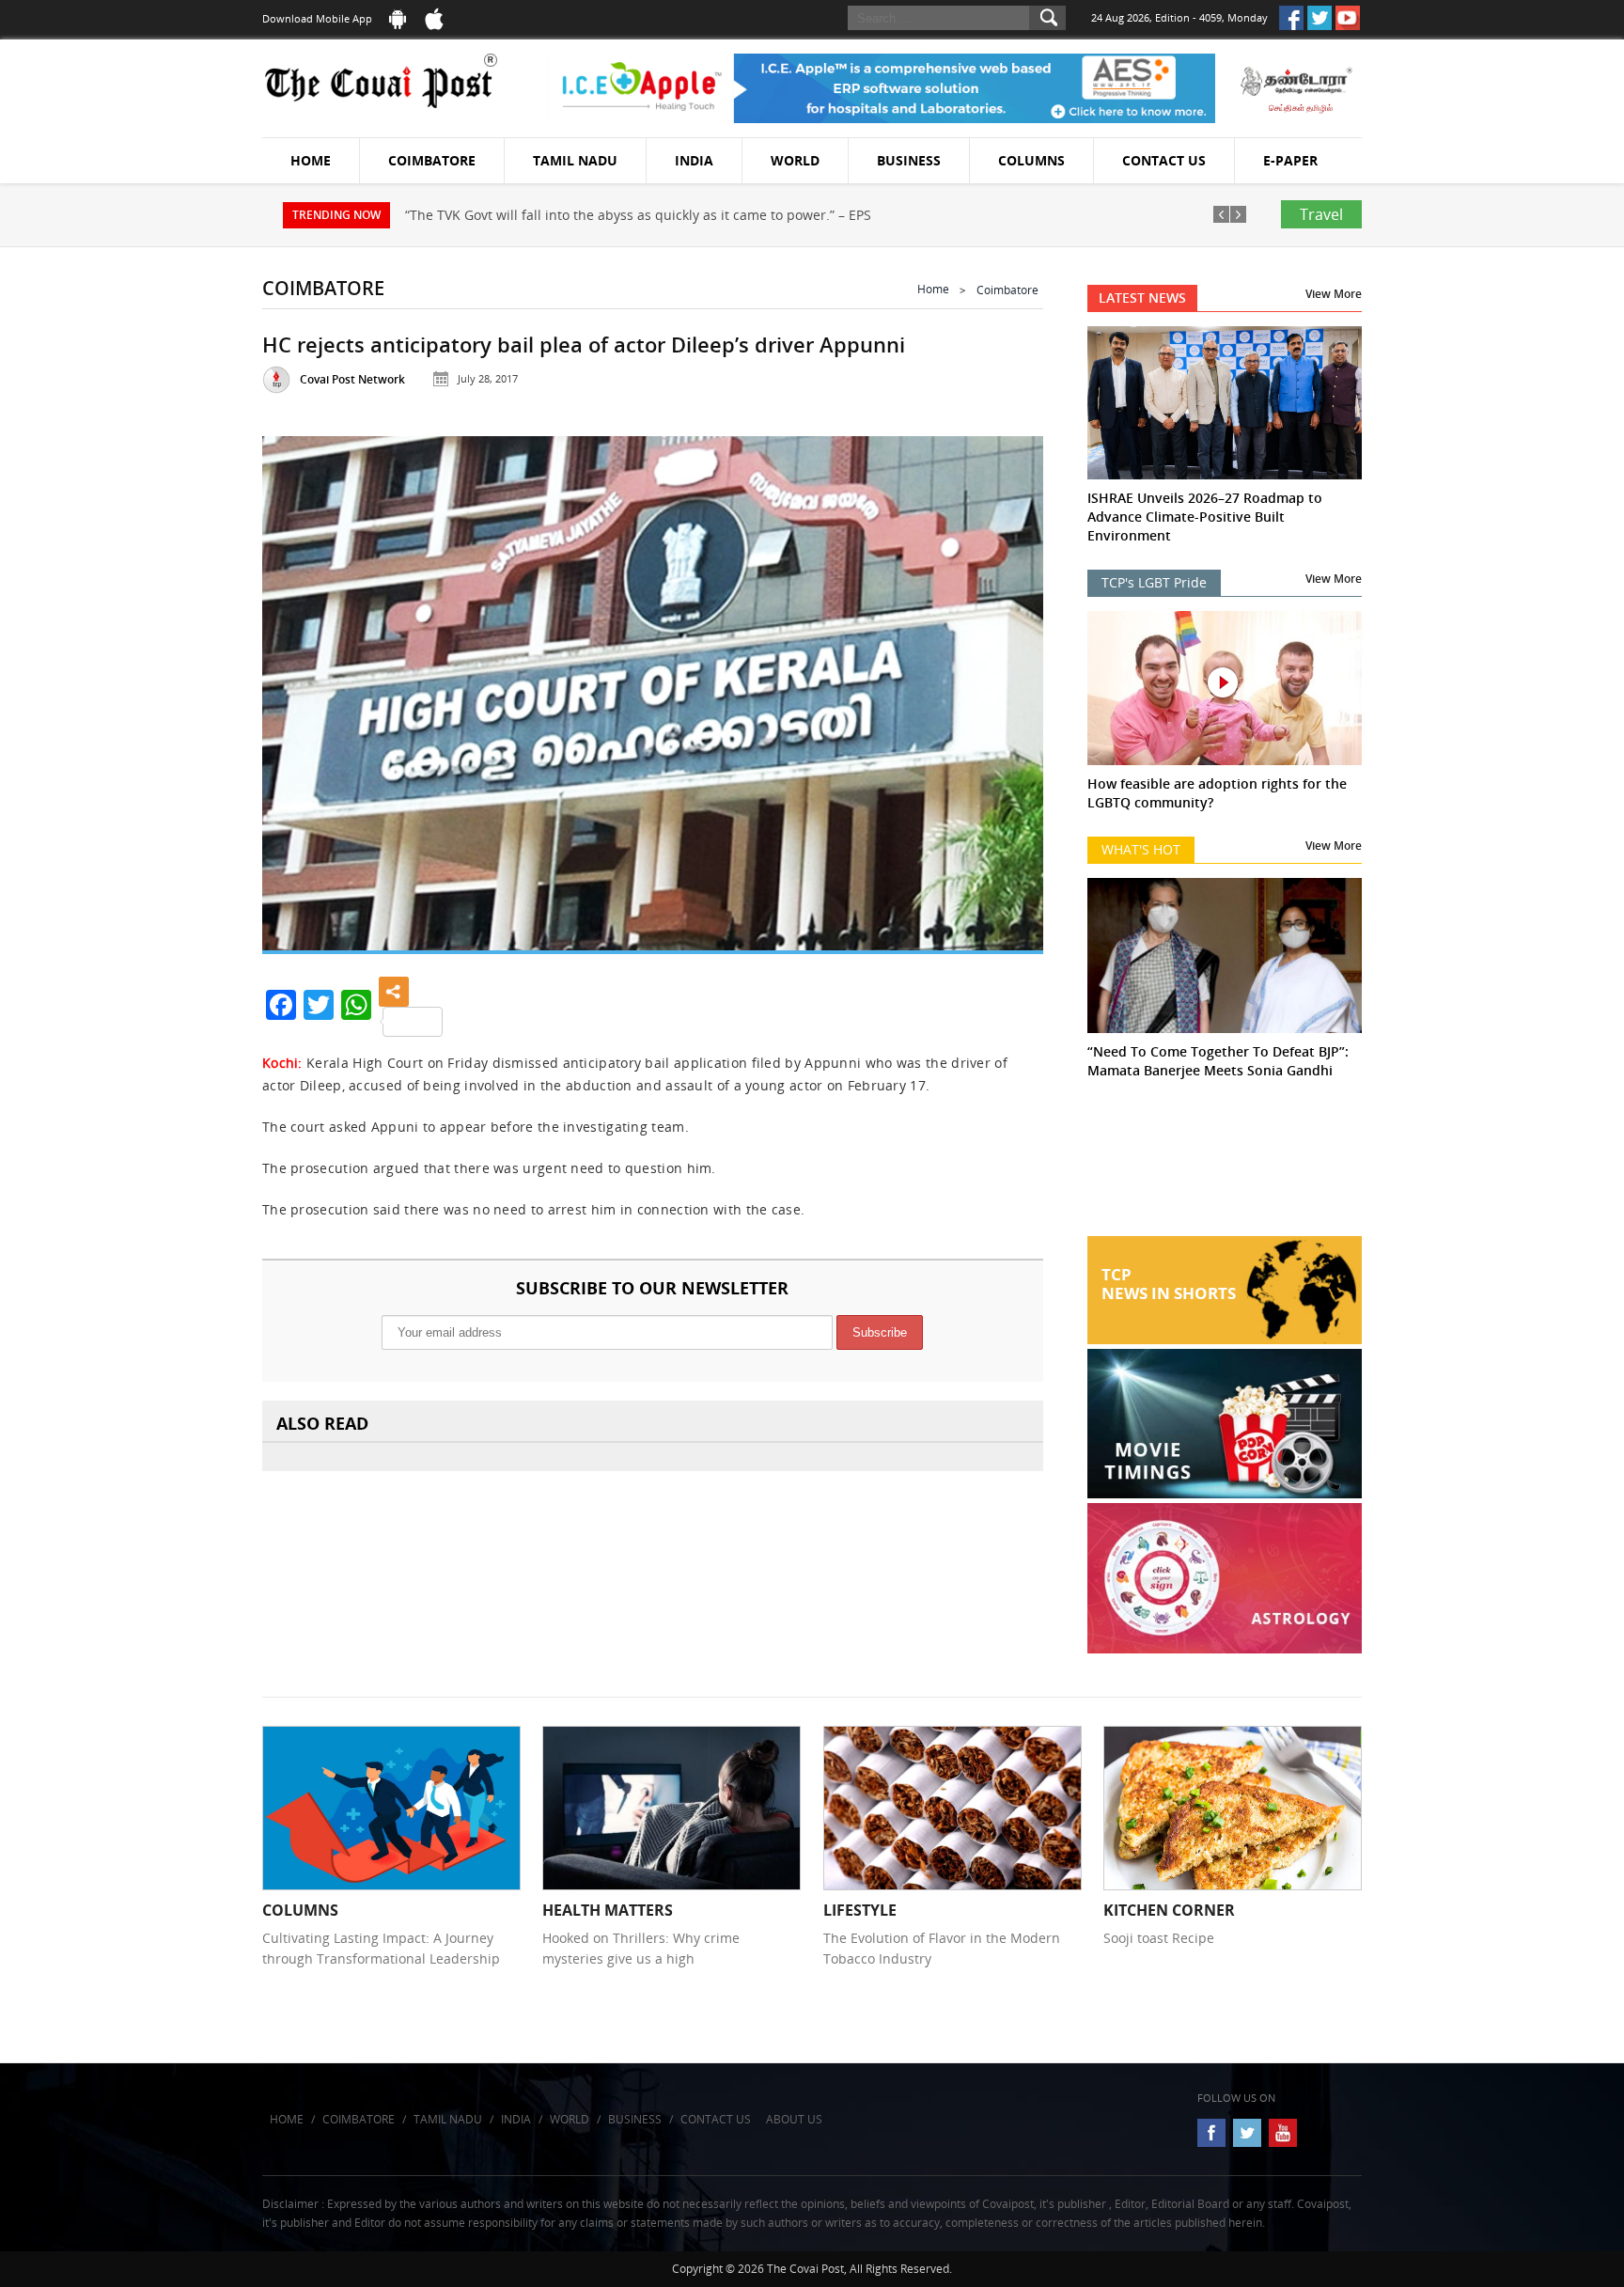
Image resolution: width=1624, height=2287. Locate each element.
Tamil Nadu (575, 160)
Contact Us (1164, 160)
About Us (794, 2119)
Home (311, 160)
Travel (1321, 214)
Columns (1031, 160)
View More (1334, 294)
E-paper (1290, 160)
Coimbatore (432, 160)
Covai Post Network (352, 379)
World (795, 160)
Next (1006, 686)
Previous (300, 686)
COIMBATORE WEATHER (1225, 1166)
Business (909, 160)
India (694, 160)
